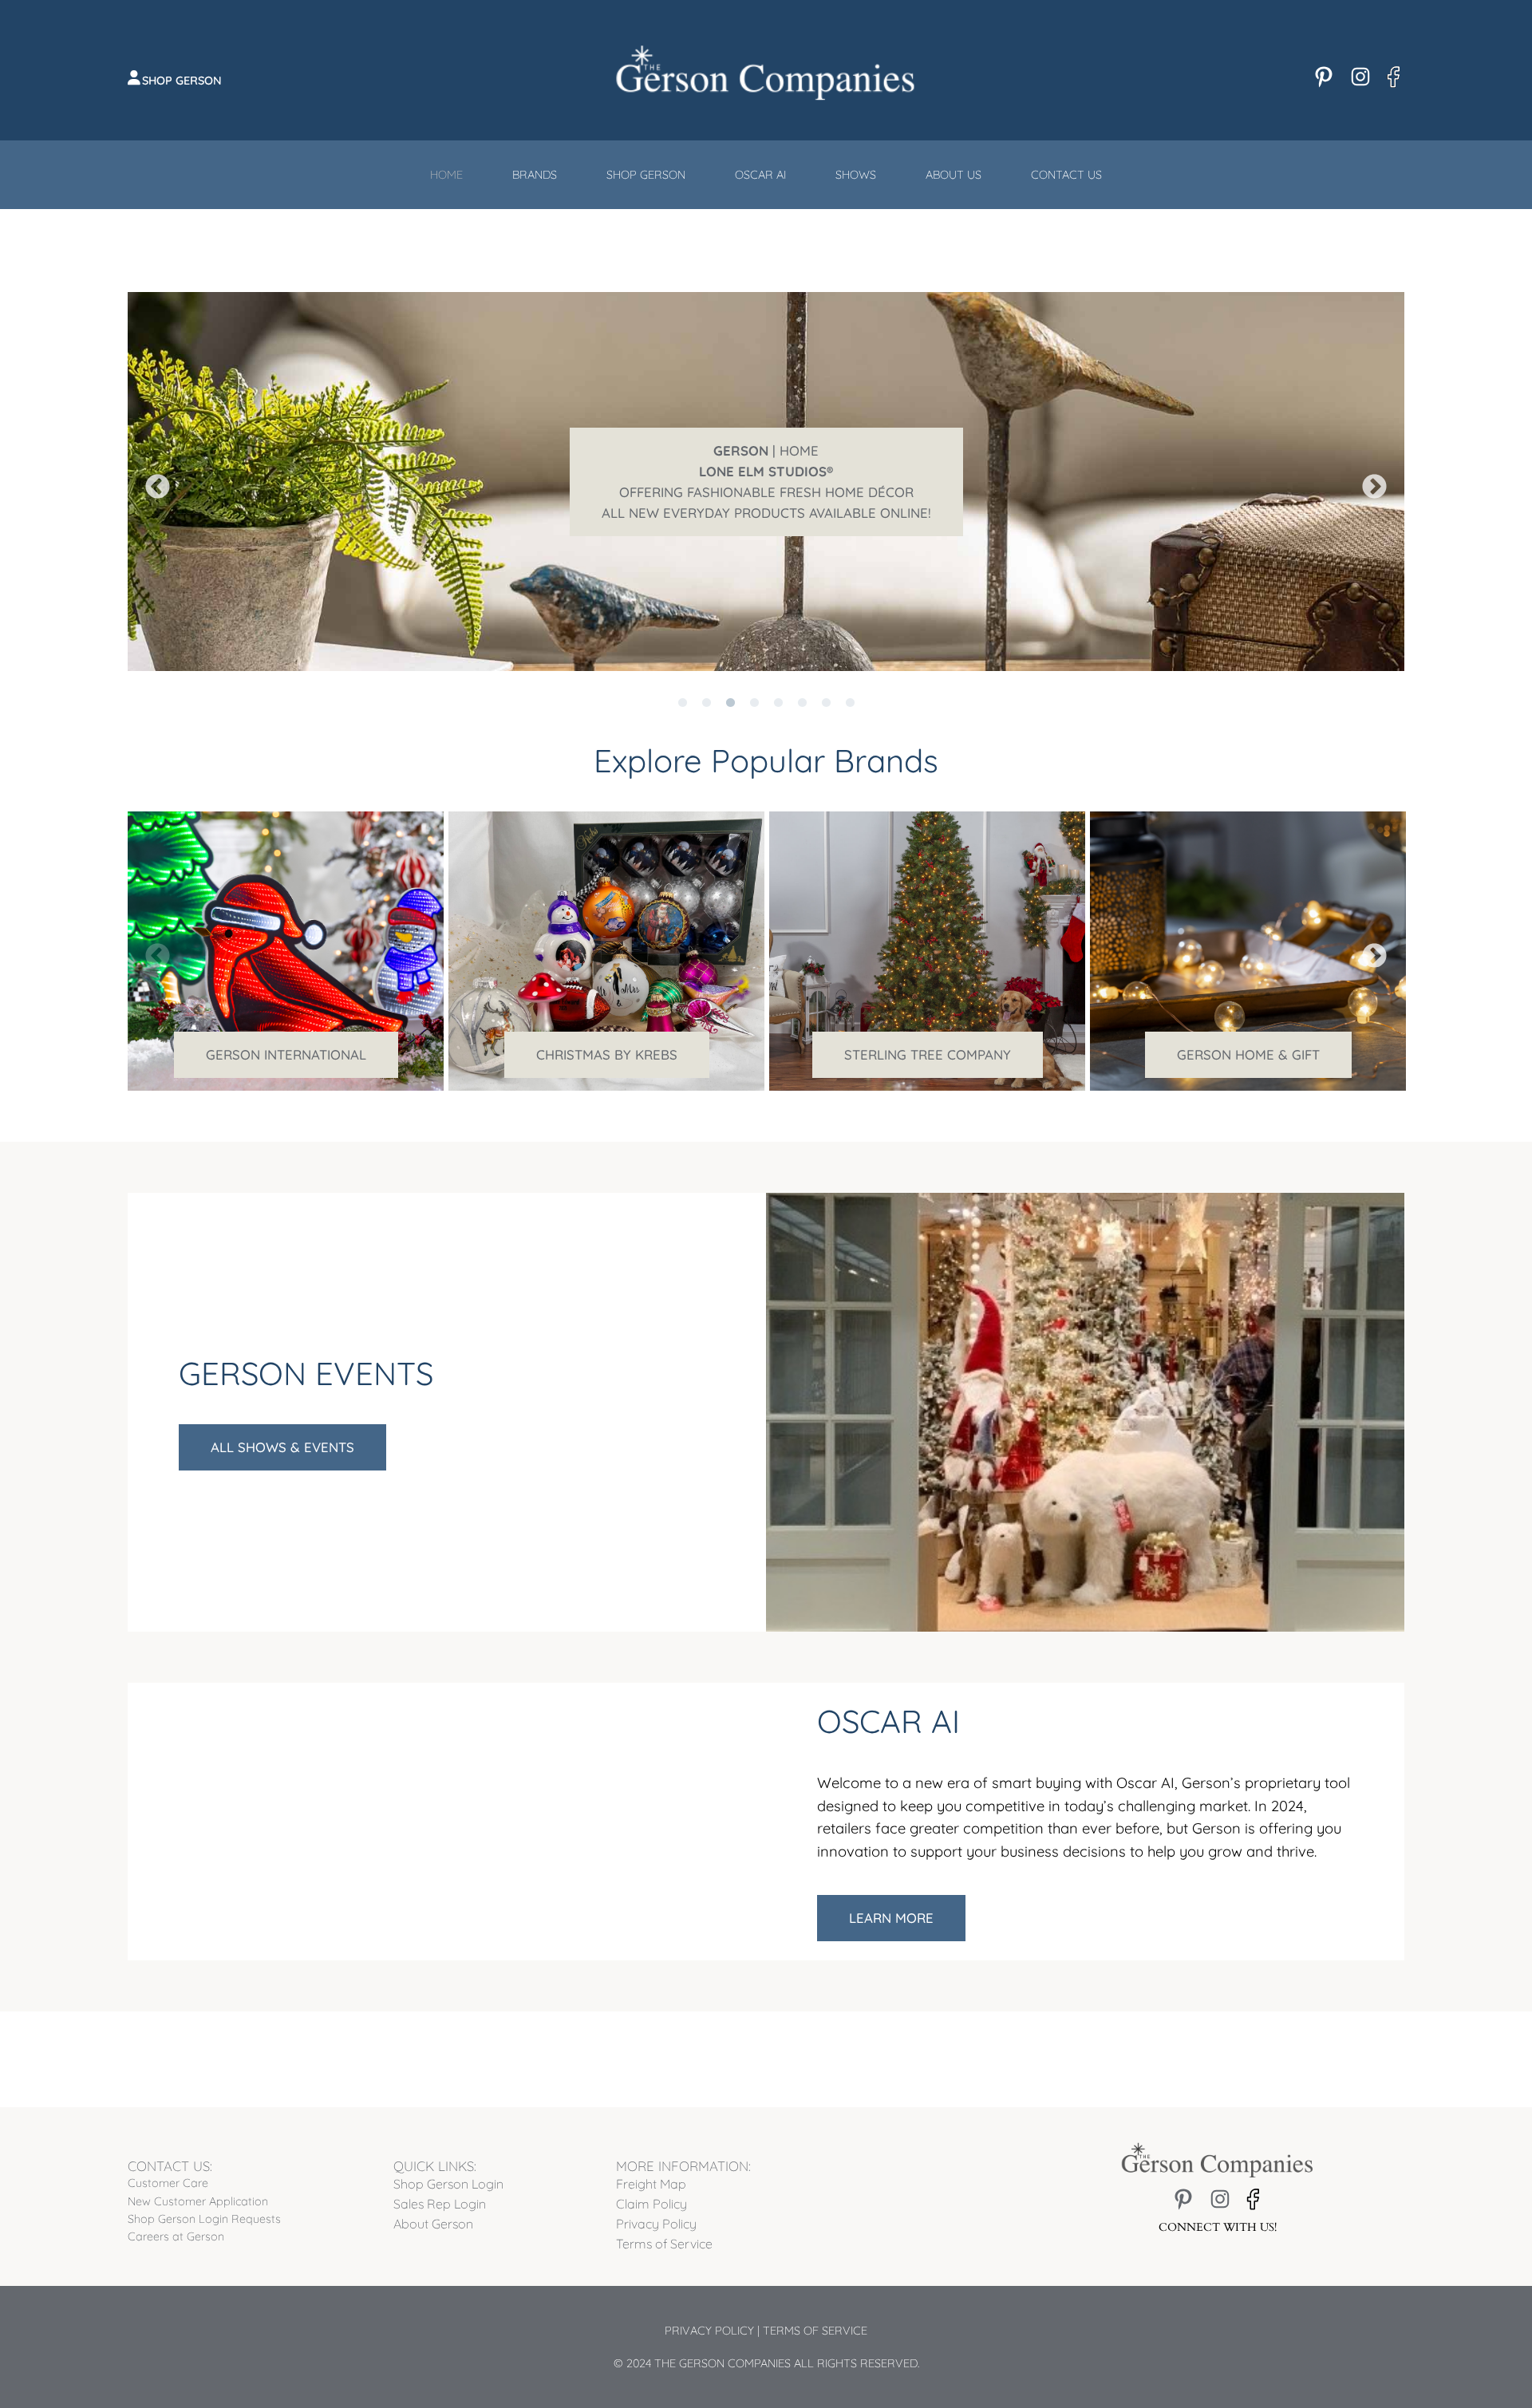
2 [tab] (706, 683)
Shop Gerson (182, 81)
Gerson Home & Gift (1248, 1054)
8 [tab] (850, 683)
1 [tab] (682, 683)
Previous (152, 482)
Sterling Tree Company (928, 1054)
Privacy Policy (709, 2331)
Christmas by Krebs (607, 1054)
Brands (535, 175)
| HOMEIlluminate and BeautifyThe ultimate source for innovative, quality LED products (766, 482)
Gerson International (286, 1054)
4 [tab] (754, 683)
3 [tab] (730, 683)
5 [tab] (778, 683)
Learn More (891, 1918)
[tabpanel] (766, 482)
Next (1368, 482)
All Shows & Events (282, 1447)
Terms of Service (815, 2331)
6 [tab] (802, 683)
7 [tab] (826, 683)
